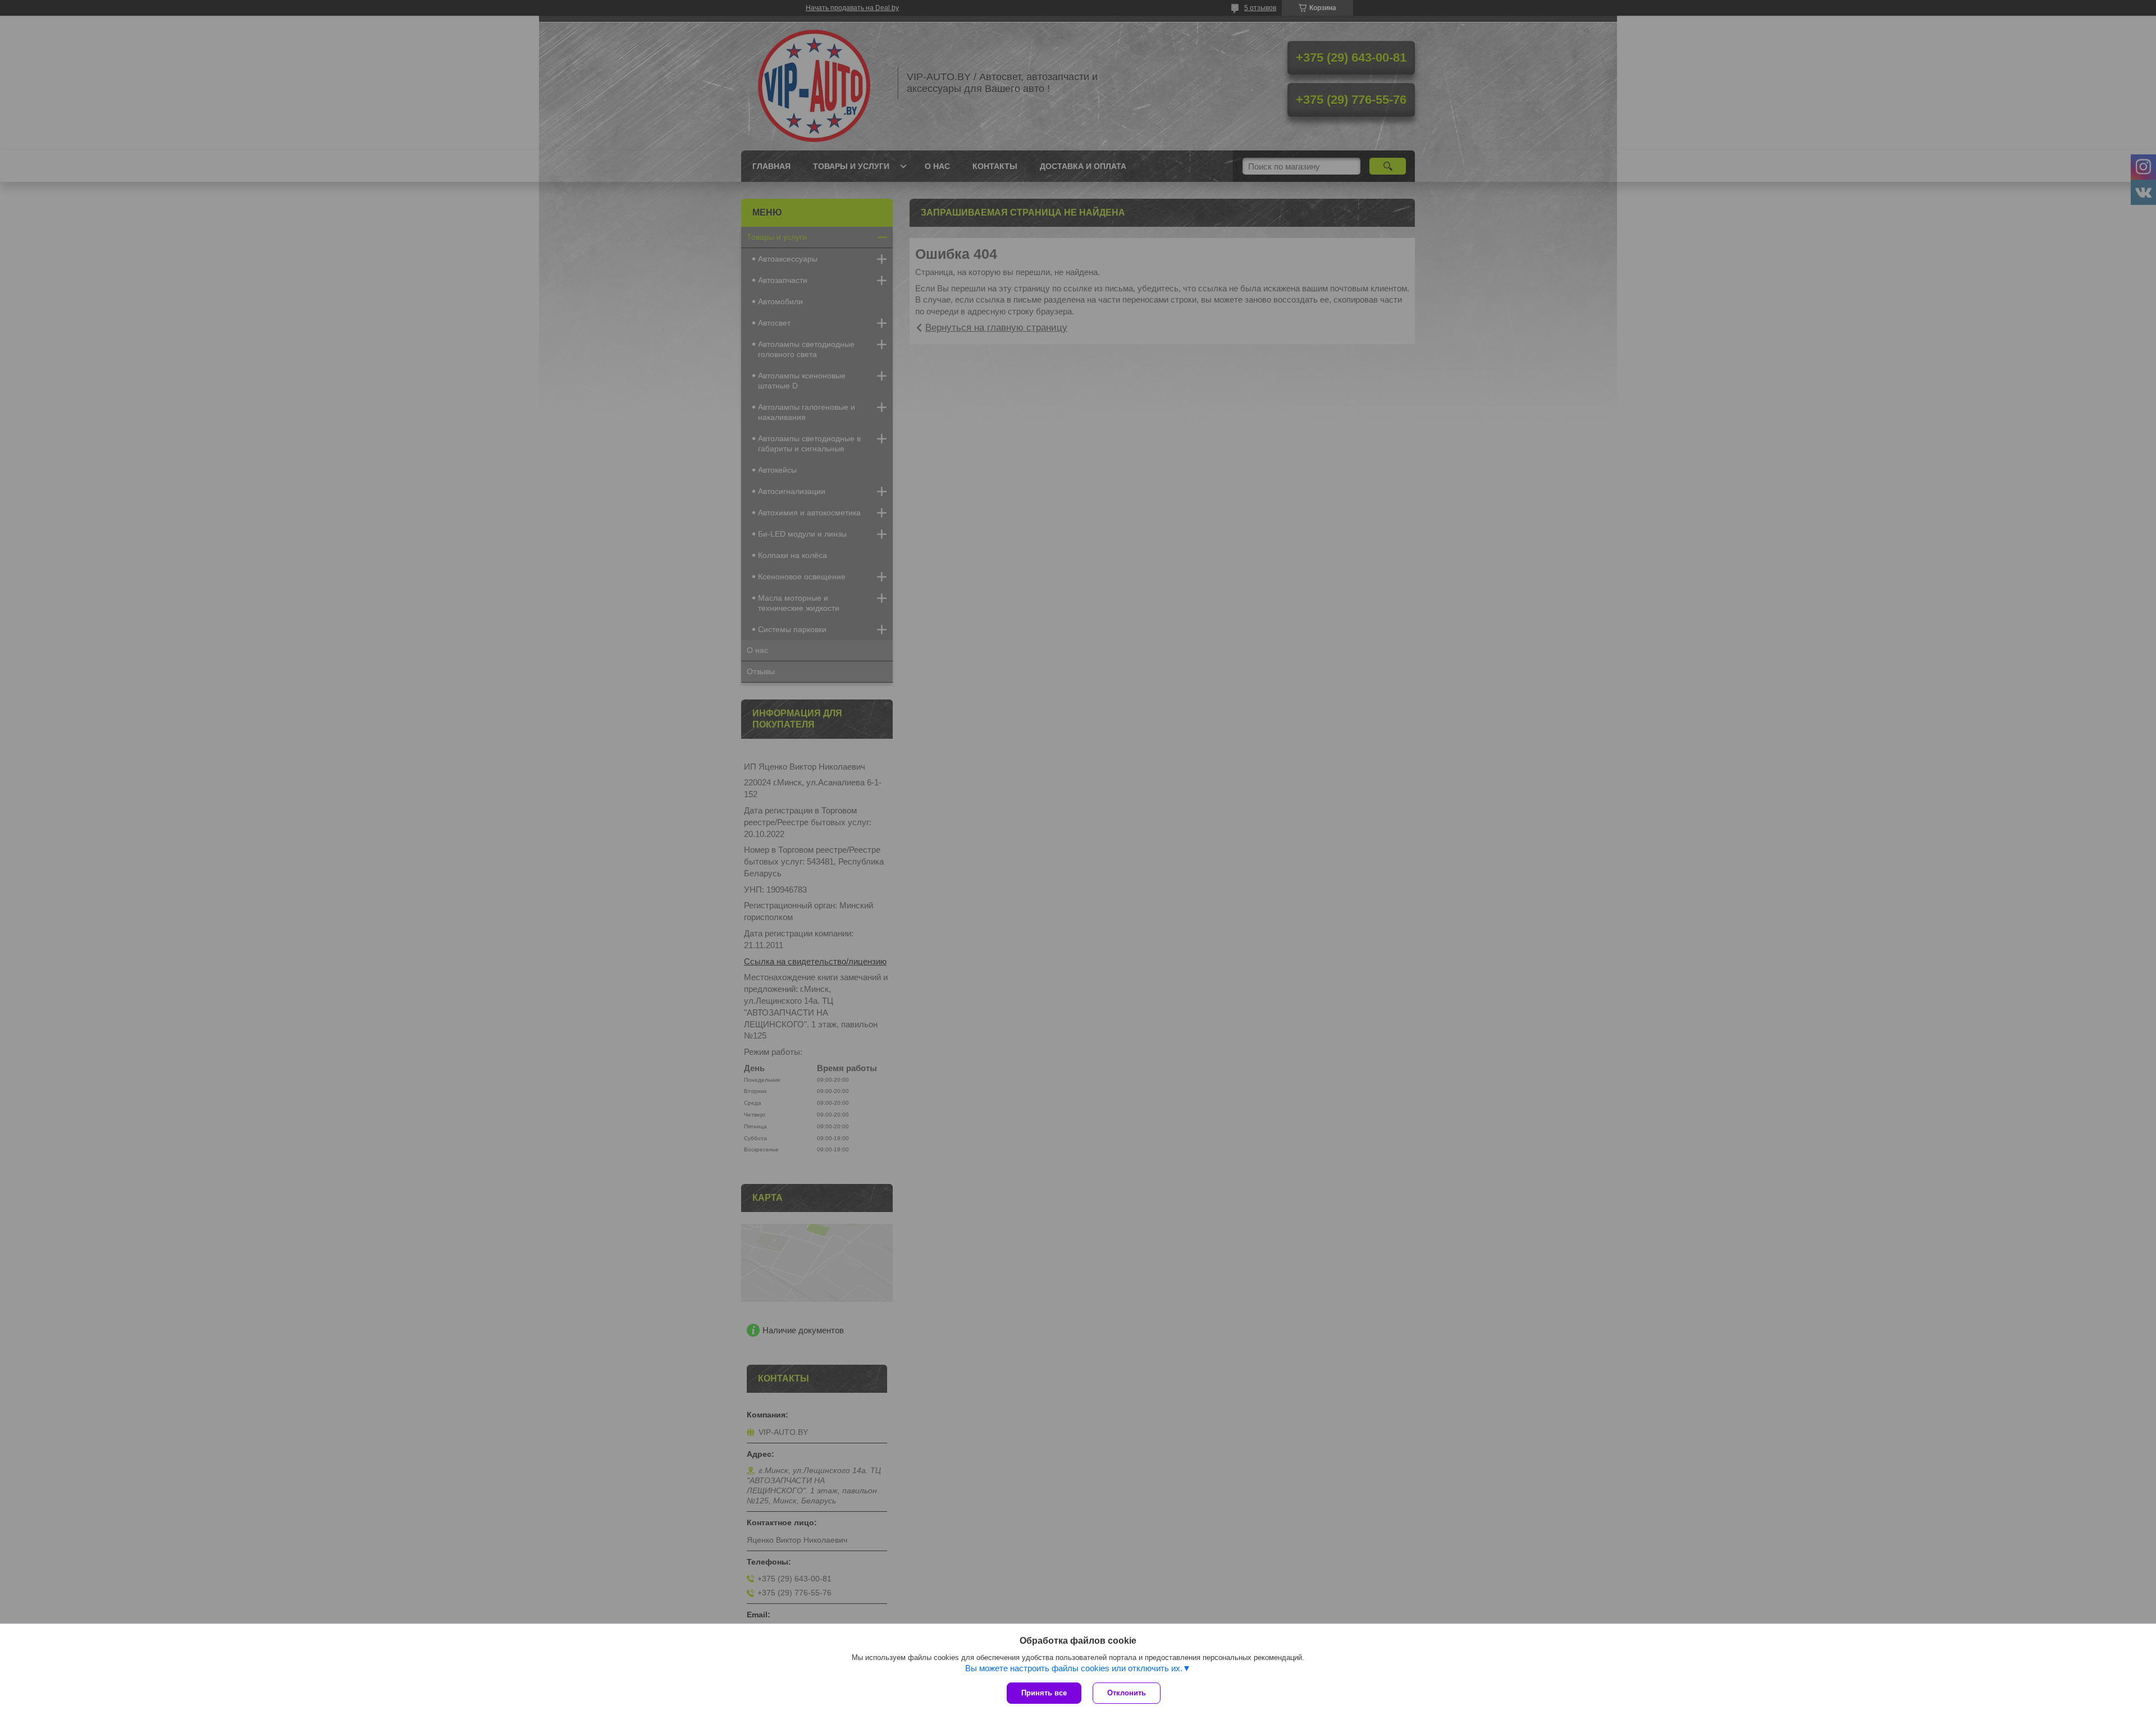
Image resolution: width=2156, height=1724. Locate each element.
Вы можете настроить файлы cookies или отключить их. (1074, 1668)
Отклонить (1127, 1693)
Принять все (1044, 1693)
